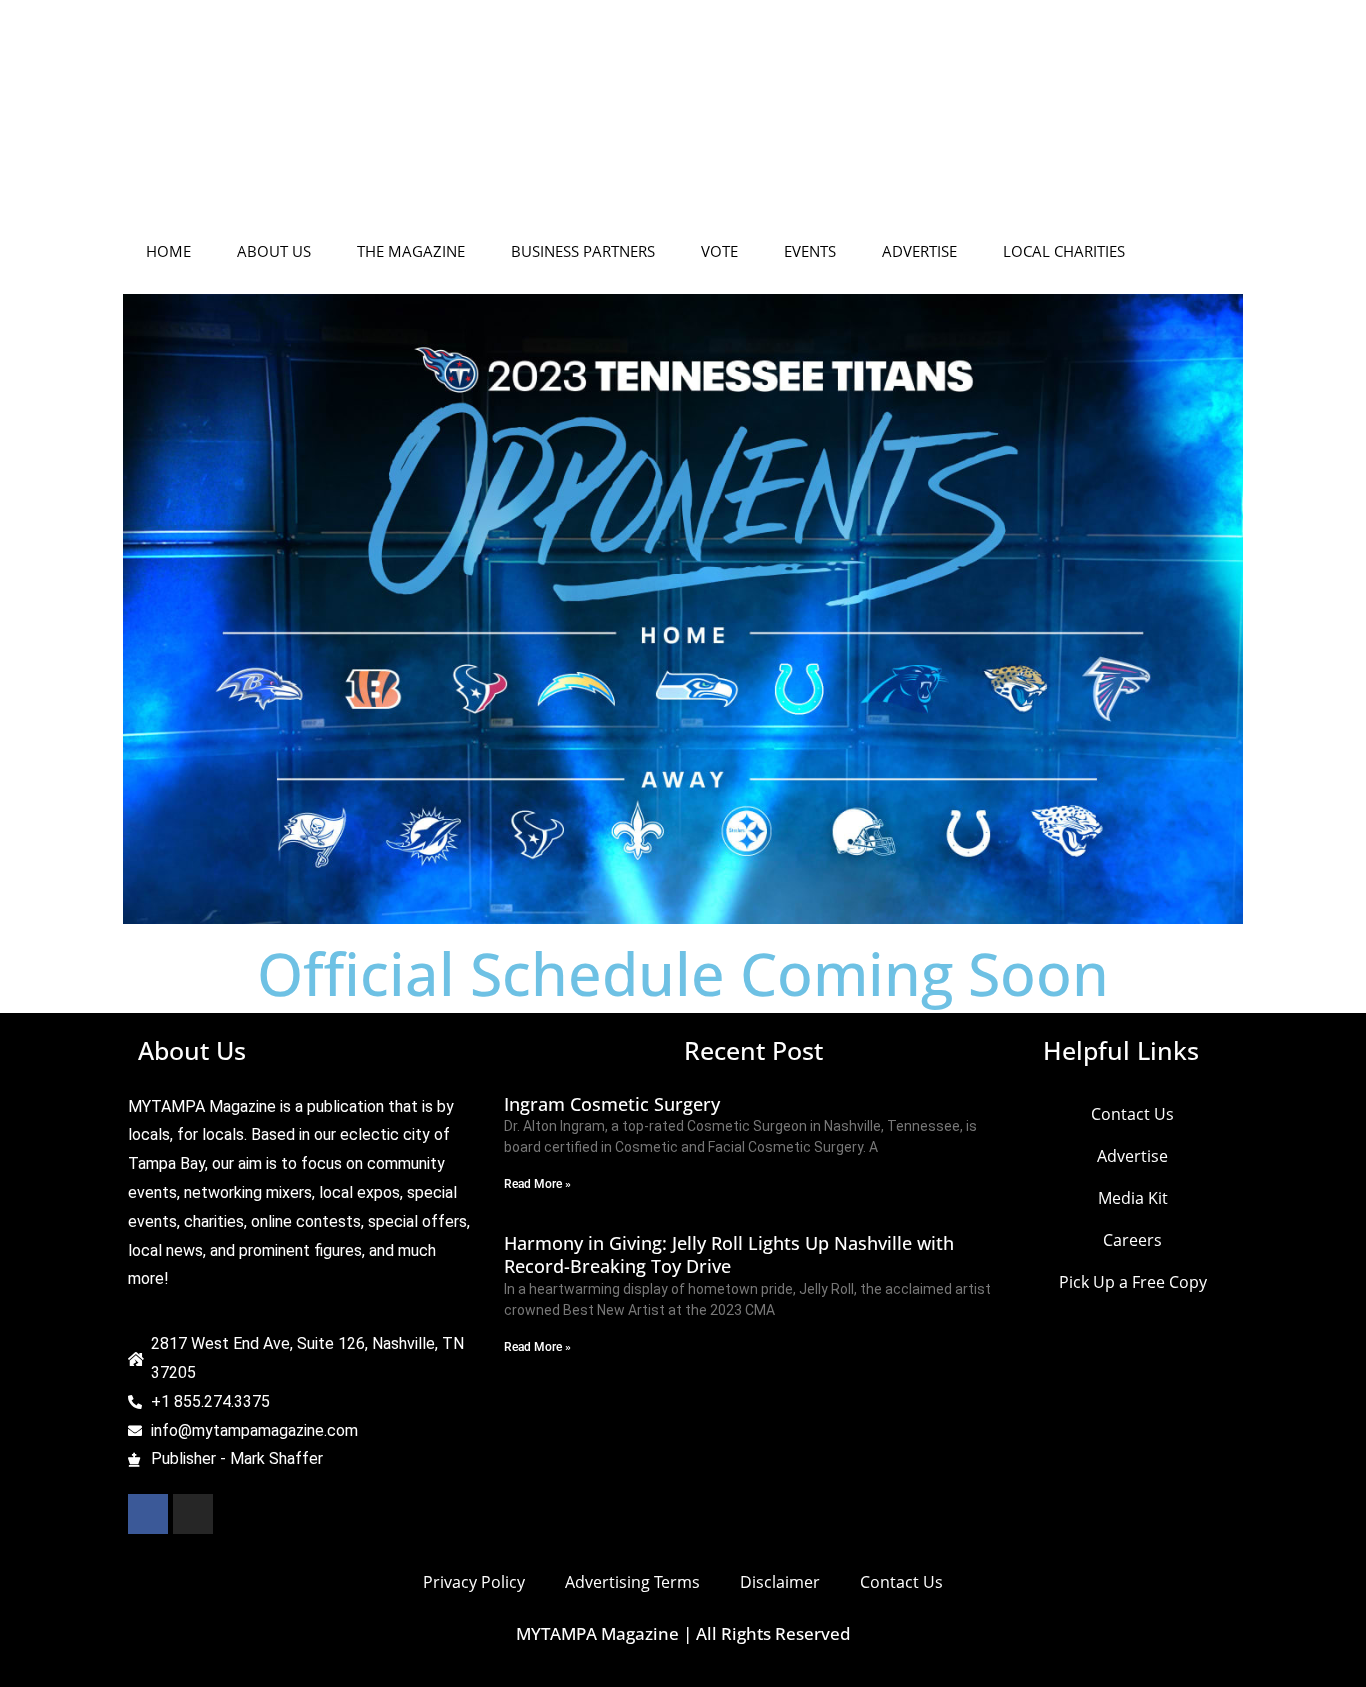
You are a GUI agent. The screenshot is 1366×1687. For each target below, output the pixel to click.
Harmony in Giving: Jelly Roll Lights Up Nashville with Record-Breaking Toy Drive (729, 1254)
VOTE (719, 251)
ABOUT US (274, 251)
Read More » (537, 1184)
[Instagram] (193, 1514)
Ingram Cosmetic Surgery (612, 1104)
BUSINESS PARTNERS (583, 251)
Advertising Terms (632, 1582)
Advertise (790, 125)
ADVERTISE (919, 251)
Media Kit (901, 125)
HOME (168, 251)
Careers (1005, 125)
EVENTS (810, 251)
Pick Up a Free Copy (1149, 125)
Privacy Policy (474, 1582)
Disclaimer (780, 1582)
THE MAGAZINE (411, 251)
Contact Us (673, 125)
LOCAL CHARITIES (1064, 251)
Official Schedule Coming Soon (683, 973)
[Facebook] (148, 1514)
